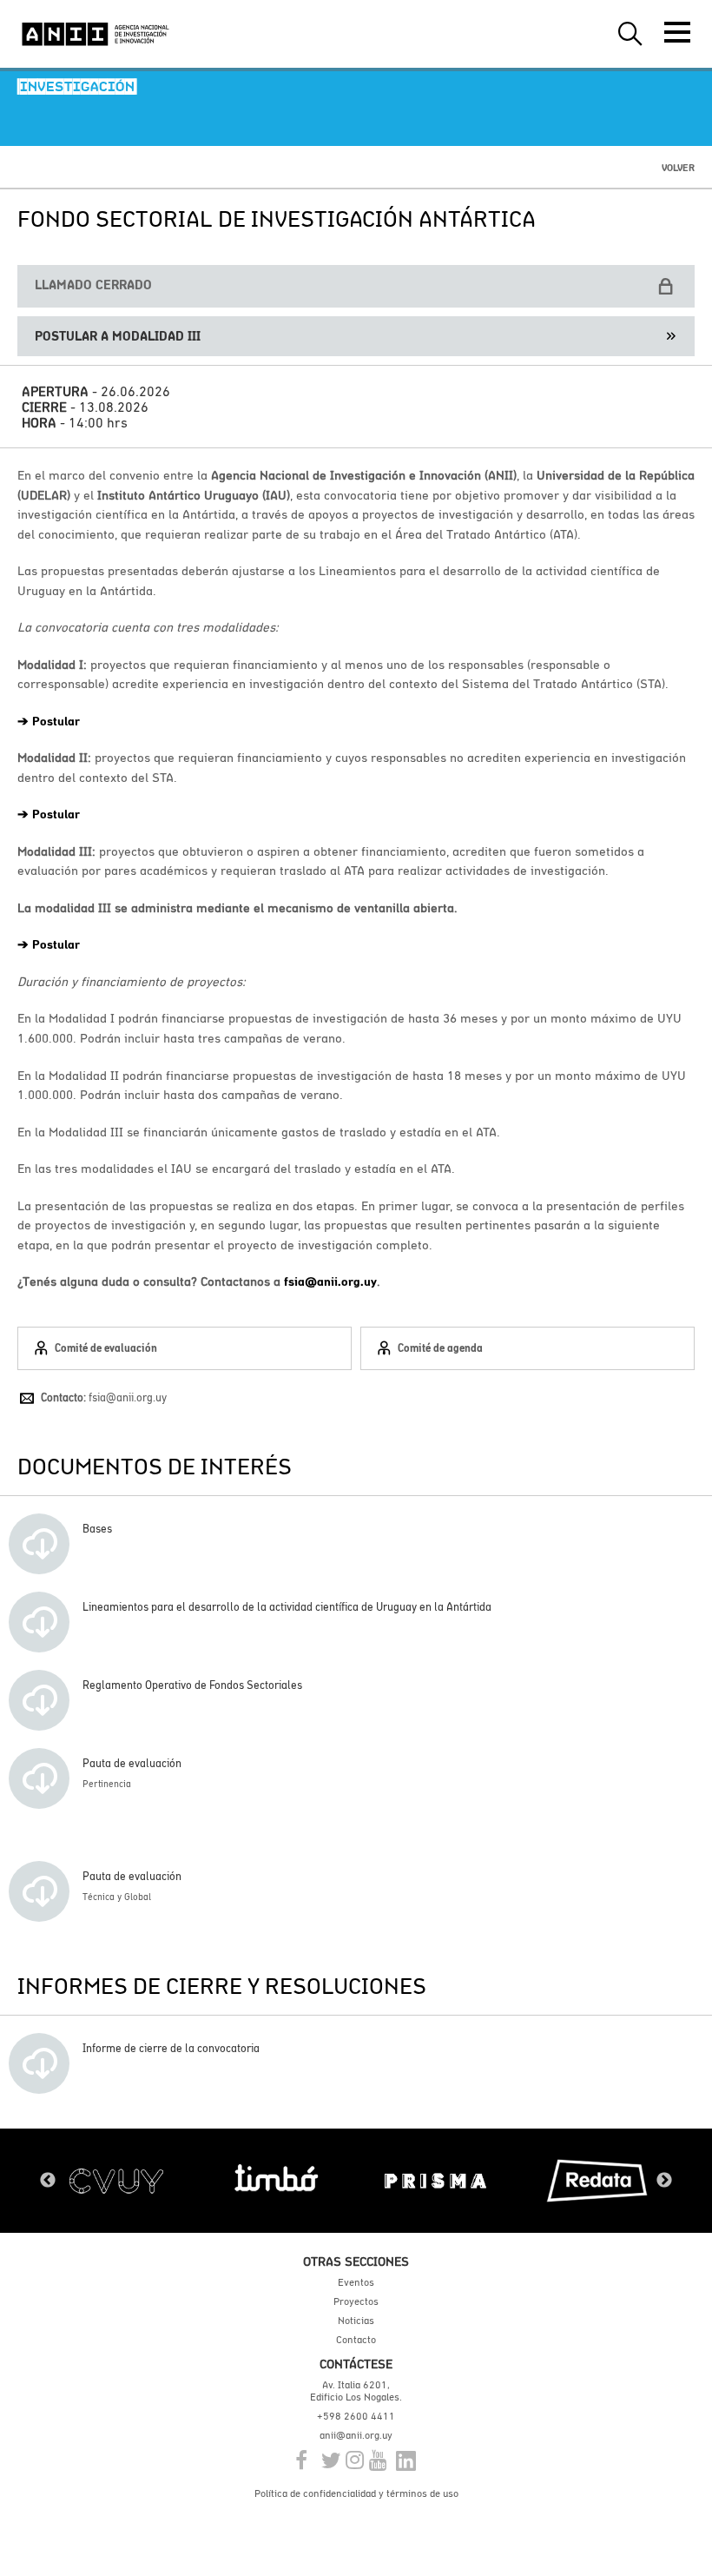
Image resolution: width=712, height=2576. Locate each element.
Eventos (356, 2282)
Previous (48, 2181)
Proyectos (356, 2301)
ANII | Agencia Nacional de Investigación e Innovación (96, 34)
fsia (294, 1281)
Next (664, 2181)
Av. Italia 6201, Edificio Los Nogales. (356, 2391)
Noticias (356, 2321)
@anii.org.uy (341, 1281)
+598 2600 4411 (356, 2416)
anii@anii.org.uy (356, 2435)
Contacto (356, 2340)
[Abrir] (677, 32)
